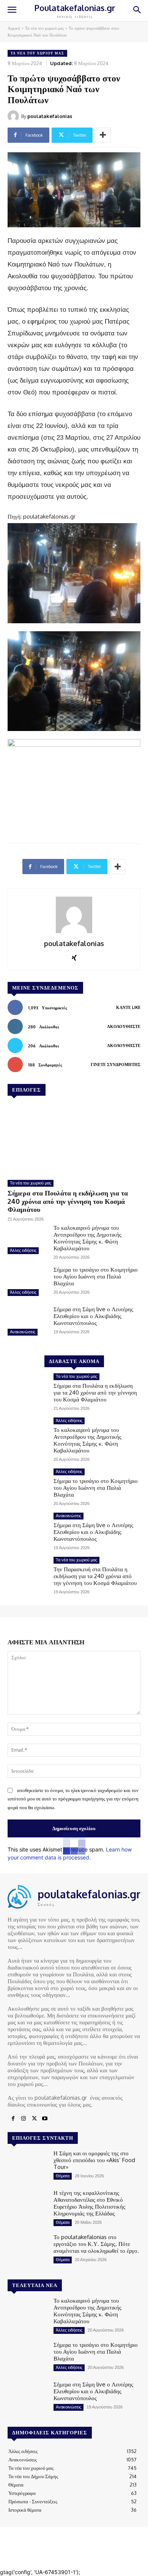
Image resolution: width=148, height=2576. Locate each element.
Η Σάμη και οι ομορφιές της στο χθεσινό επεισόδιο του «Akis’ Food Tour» (94, 2160)
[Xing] (74, 956)
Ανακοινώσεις (23, 1332)
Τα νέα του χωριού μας (44, 28)
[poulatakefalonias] (14, 116)
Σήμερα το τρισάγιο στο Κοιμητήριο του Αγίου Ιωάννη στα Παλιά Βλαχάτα (96, 1276)
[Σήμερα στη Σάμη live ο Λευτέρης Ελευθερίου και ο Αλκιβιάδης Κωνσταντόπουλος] (28, 1322)
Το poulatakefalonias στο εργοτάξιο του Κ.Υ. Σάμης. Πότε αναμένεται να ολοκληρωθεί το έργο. (96, 2244)
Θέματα (63, 2176)
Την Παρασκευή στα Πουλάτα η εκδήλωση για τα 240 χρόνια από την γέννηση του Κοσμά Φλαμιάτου (95, 1576)
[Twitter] (34, 2119)
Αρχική (14, 28)
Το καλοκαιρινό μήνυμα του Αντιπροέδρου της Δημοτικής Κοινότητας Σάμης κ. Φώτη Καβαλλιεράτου (87, 1238)
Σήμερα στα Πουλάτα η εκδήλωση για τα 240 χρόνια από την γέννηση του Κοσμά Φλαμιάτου (68, 1201)
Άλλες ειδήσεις (23, 1250)
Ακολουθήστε (124, 1026)
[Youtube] (45, 2119)
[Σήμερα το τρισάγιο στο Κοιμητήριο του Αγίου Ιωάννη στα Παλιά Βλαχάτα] (28, 1282)
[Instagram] (24, 2119)
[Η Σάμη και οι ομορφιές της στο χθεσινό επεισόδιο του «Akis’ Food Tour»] (28, 2166)
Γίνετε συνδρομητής (116, 1065)
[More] (103, 135)
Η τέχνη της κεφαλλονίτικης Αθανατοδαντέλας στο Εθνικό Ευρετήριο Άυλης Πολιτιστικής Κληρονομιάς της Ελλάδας (89, 2203)
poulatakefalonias (50, 116)
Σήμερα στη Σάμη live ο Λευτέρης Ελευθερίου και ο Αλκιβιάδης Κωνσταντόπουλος (93, 1316)
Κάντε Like (128, 1007)
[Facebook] (13, 2119)
